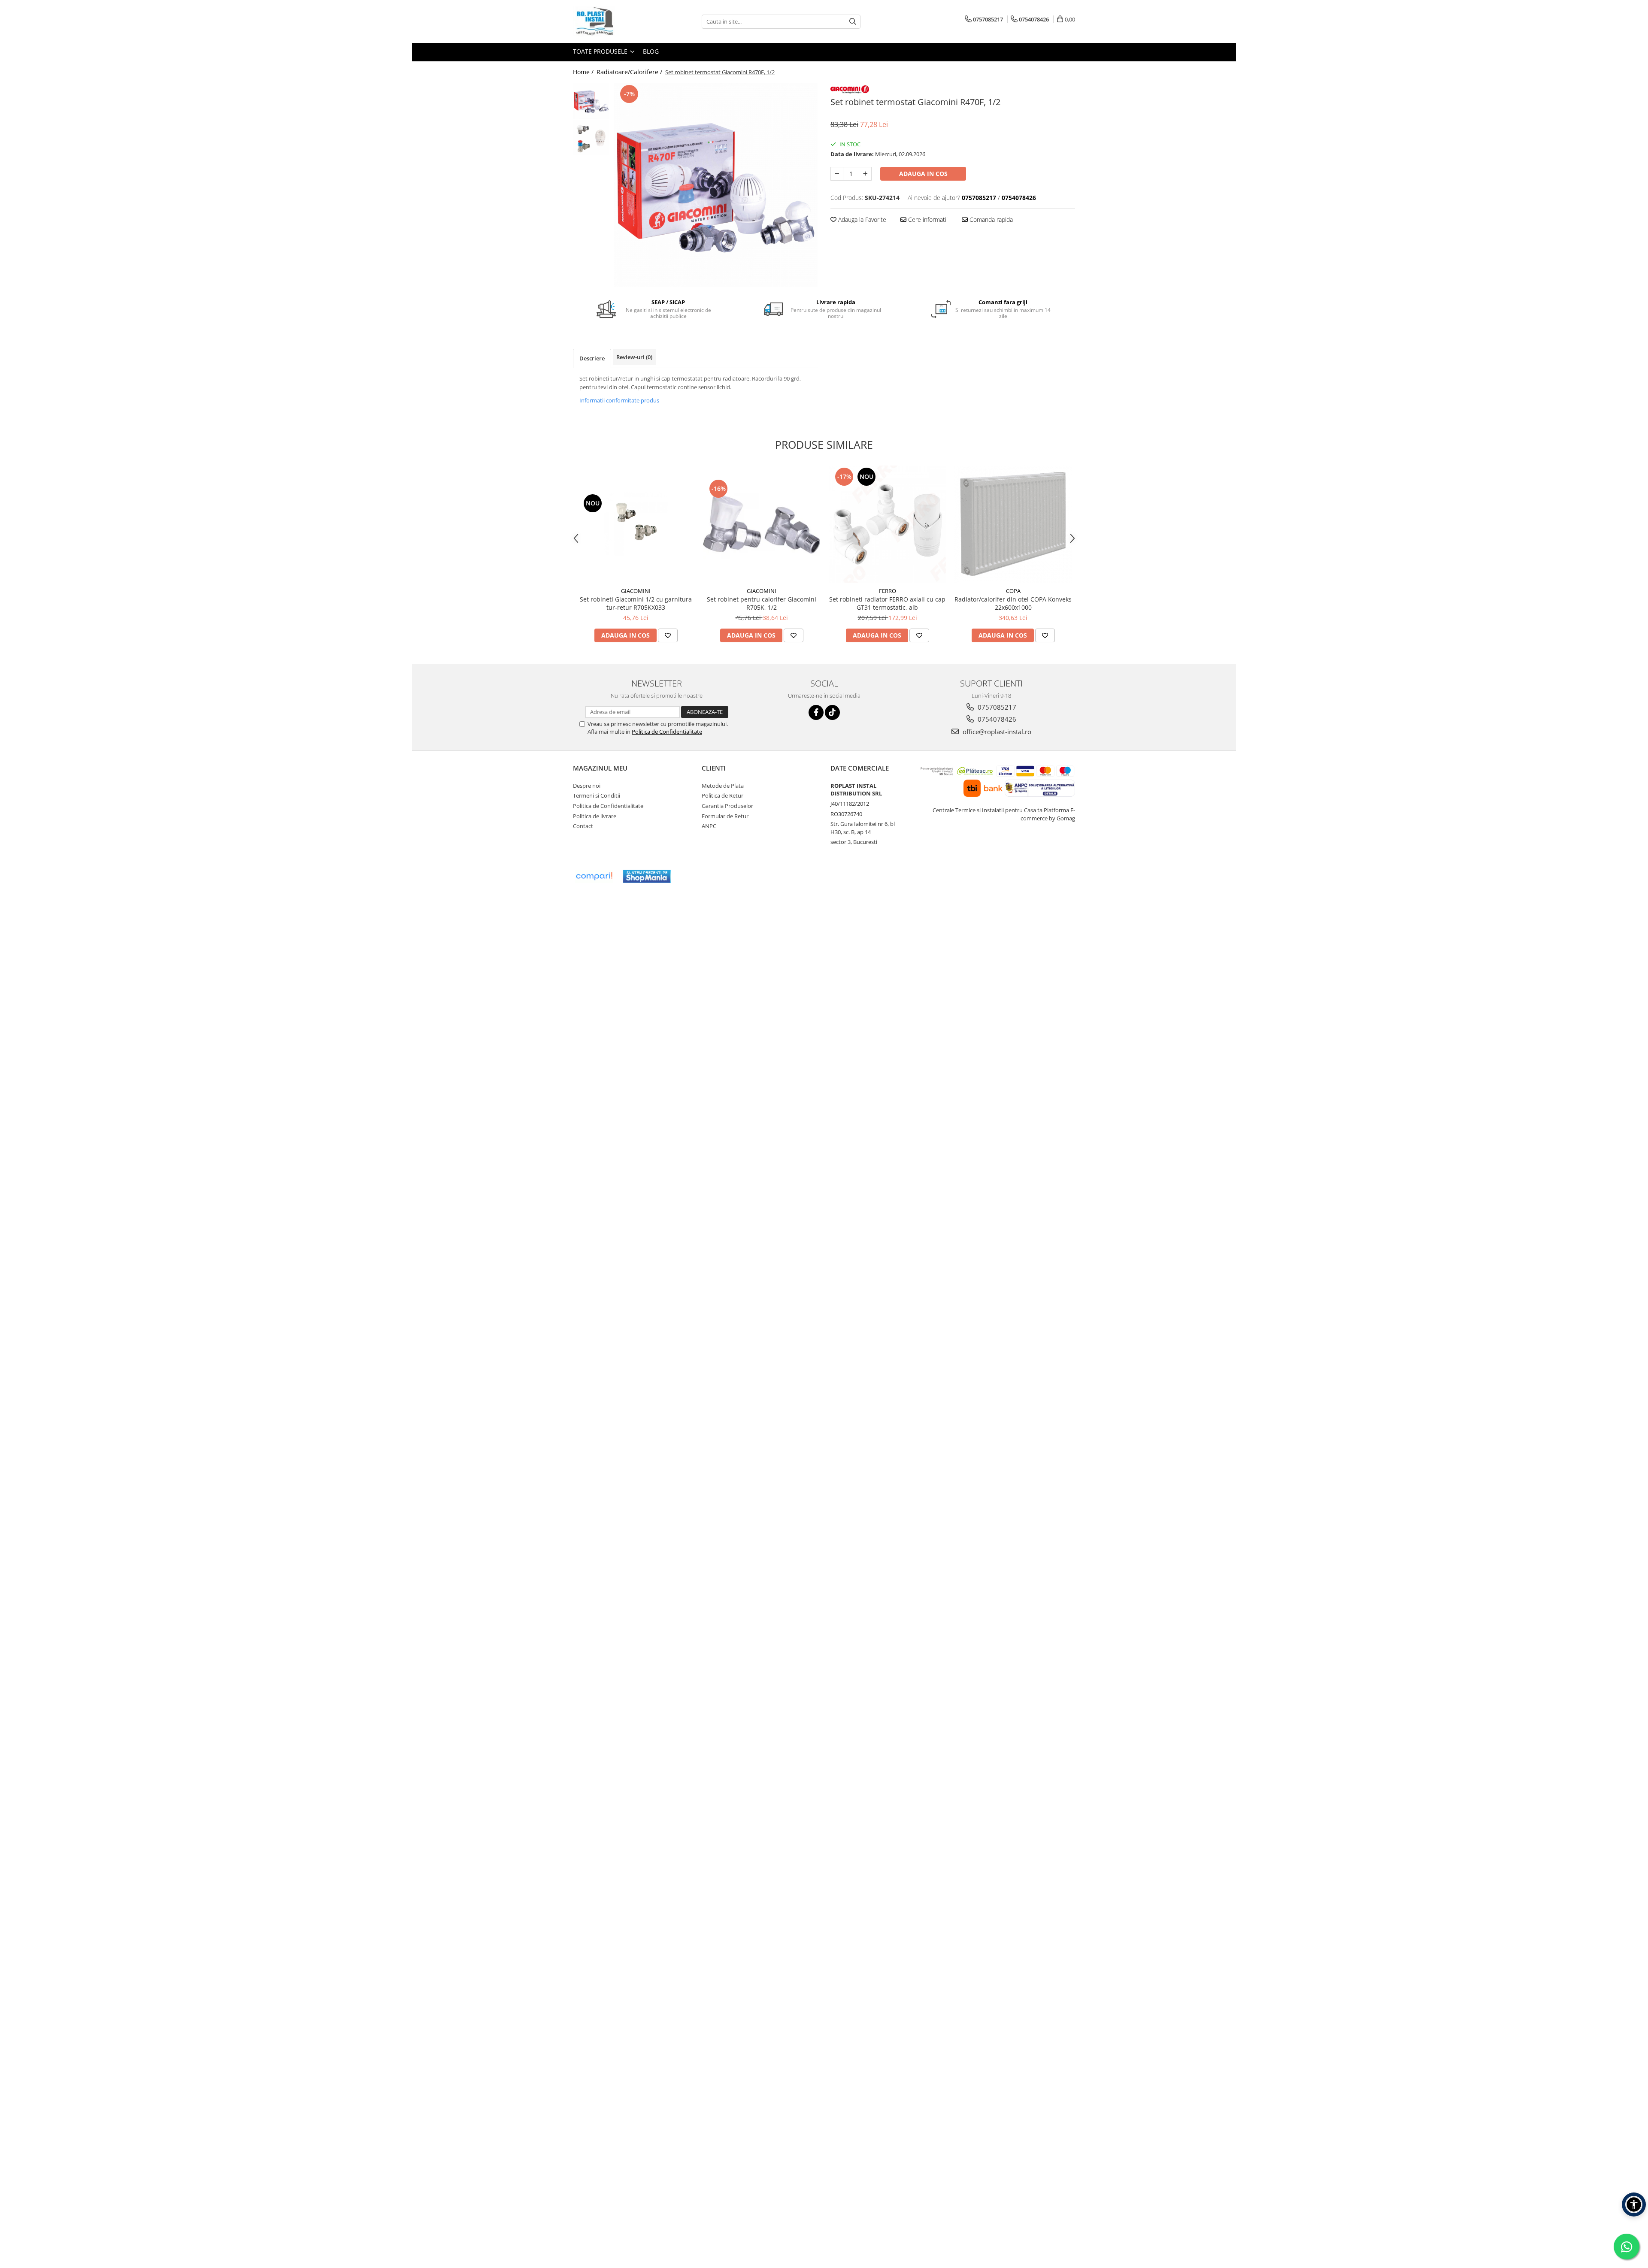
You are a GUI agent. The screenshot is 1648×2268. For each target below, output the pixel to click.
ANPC (709, 826)
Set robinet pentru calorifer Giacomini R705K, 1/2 (762, 603)
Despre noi (587, 786)
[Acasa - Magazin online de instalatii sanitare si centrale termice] (616, 21)
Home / (584, 72)
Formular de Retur (725, 816)
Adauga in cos (923, 174)
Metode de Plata (723, 786)
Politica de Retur (723, 795)
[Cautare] (853, 22)
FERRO (888, 591)
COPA (1013, 591)
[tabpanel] (716, 185)
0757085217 (996, 707)
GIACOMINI (636, 591)
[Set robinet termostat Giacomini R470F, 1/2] (716, 185)
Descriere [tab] (592, 358)
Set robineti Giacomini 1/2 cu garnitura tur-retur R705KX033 (636, 603)
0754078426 (996, 719)
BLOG (651, 51)
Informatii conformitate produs (619, 400)
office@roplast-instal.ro (996, 732)
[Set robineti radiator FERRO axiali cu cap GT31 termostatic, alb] (887, 524)
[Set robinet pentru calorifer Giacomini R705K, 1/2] (762, 524)
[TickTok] (832, 712)
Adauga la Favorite (861, 219)
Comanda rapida (990, 219)
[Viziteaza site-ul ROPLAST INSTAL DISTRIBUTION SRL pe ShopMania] (647, 876)
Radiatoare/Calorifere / (630, 72)
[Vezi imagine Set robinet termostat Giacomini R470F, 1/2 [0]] (591, 101)
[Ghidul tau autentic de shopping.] (594, 876)
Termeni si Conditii (597, 795)
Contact (583, 826)
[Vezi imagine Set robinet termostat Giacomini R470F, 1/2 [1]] (591, 138)
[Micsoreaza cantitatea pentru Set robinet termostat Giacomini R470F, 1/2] (837, 174)
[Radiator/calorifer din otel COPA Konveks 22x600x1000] (1013, 524)
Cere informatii (927, 219)
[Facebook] (816, 712)
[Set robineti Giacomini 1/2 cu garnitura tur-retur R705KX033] (636, 524)
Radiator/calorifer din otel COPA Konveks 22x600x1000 (1013, 603)
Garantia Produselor (727, 806)
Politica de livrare (595, 816)
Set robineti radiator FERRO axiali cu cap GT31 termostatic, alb (887, 603)
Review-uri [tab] (634, 357)
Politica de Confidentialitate (667, 732)
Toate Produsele (601, 51)
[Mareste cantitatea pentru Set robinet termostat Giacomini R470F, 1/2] (865, 174)
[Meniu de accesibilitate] (1634, 2204)
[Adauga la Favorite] (668, 635)
